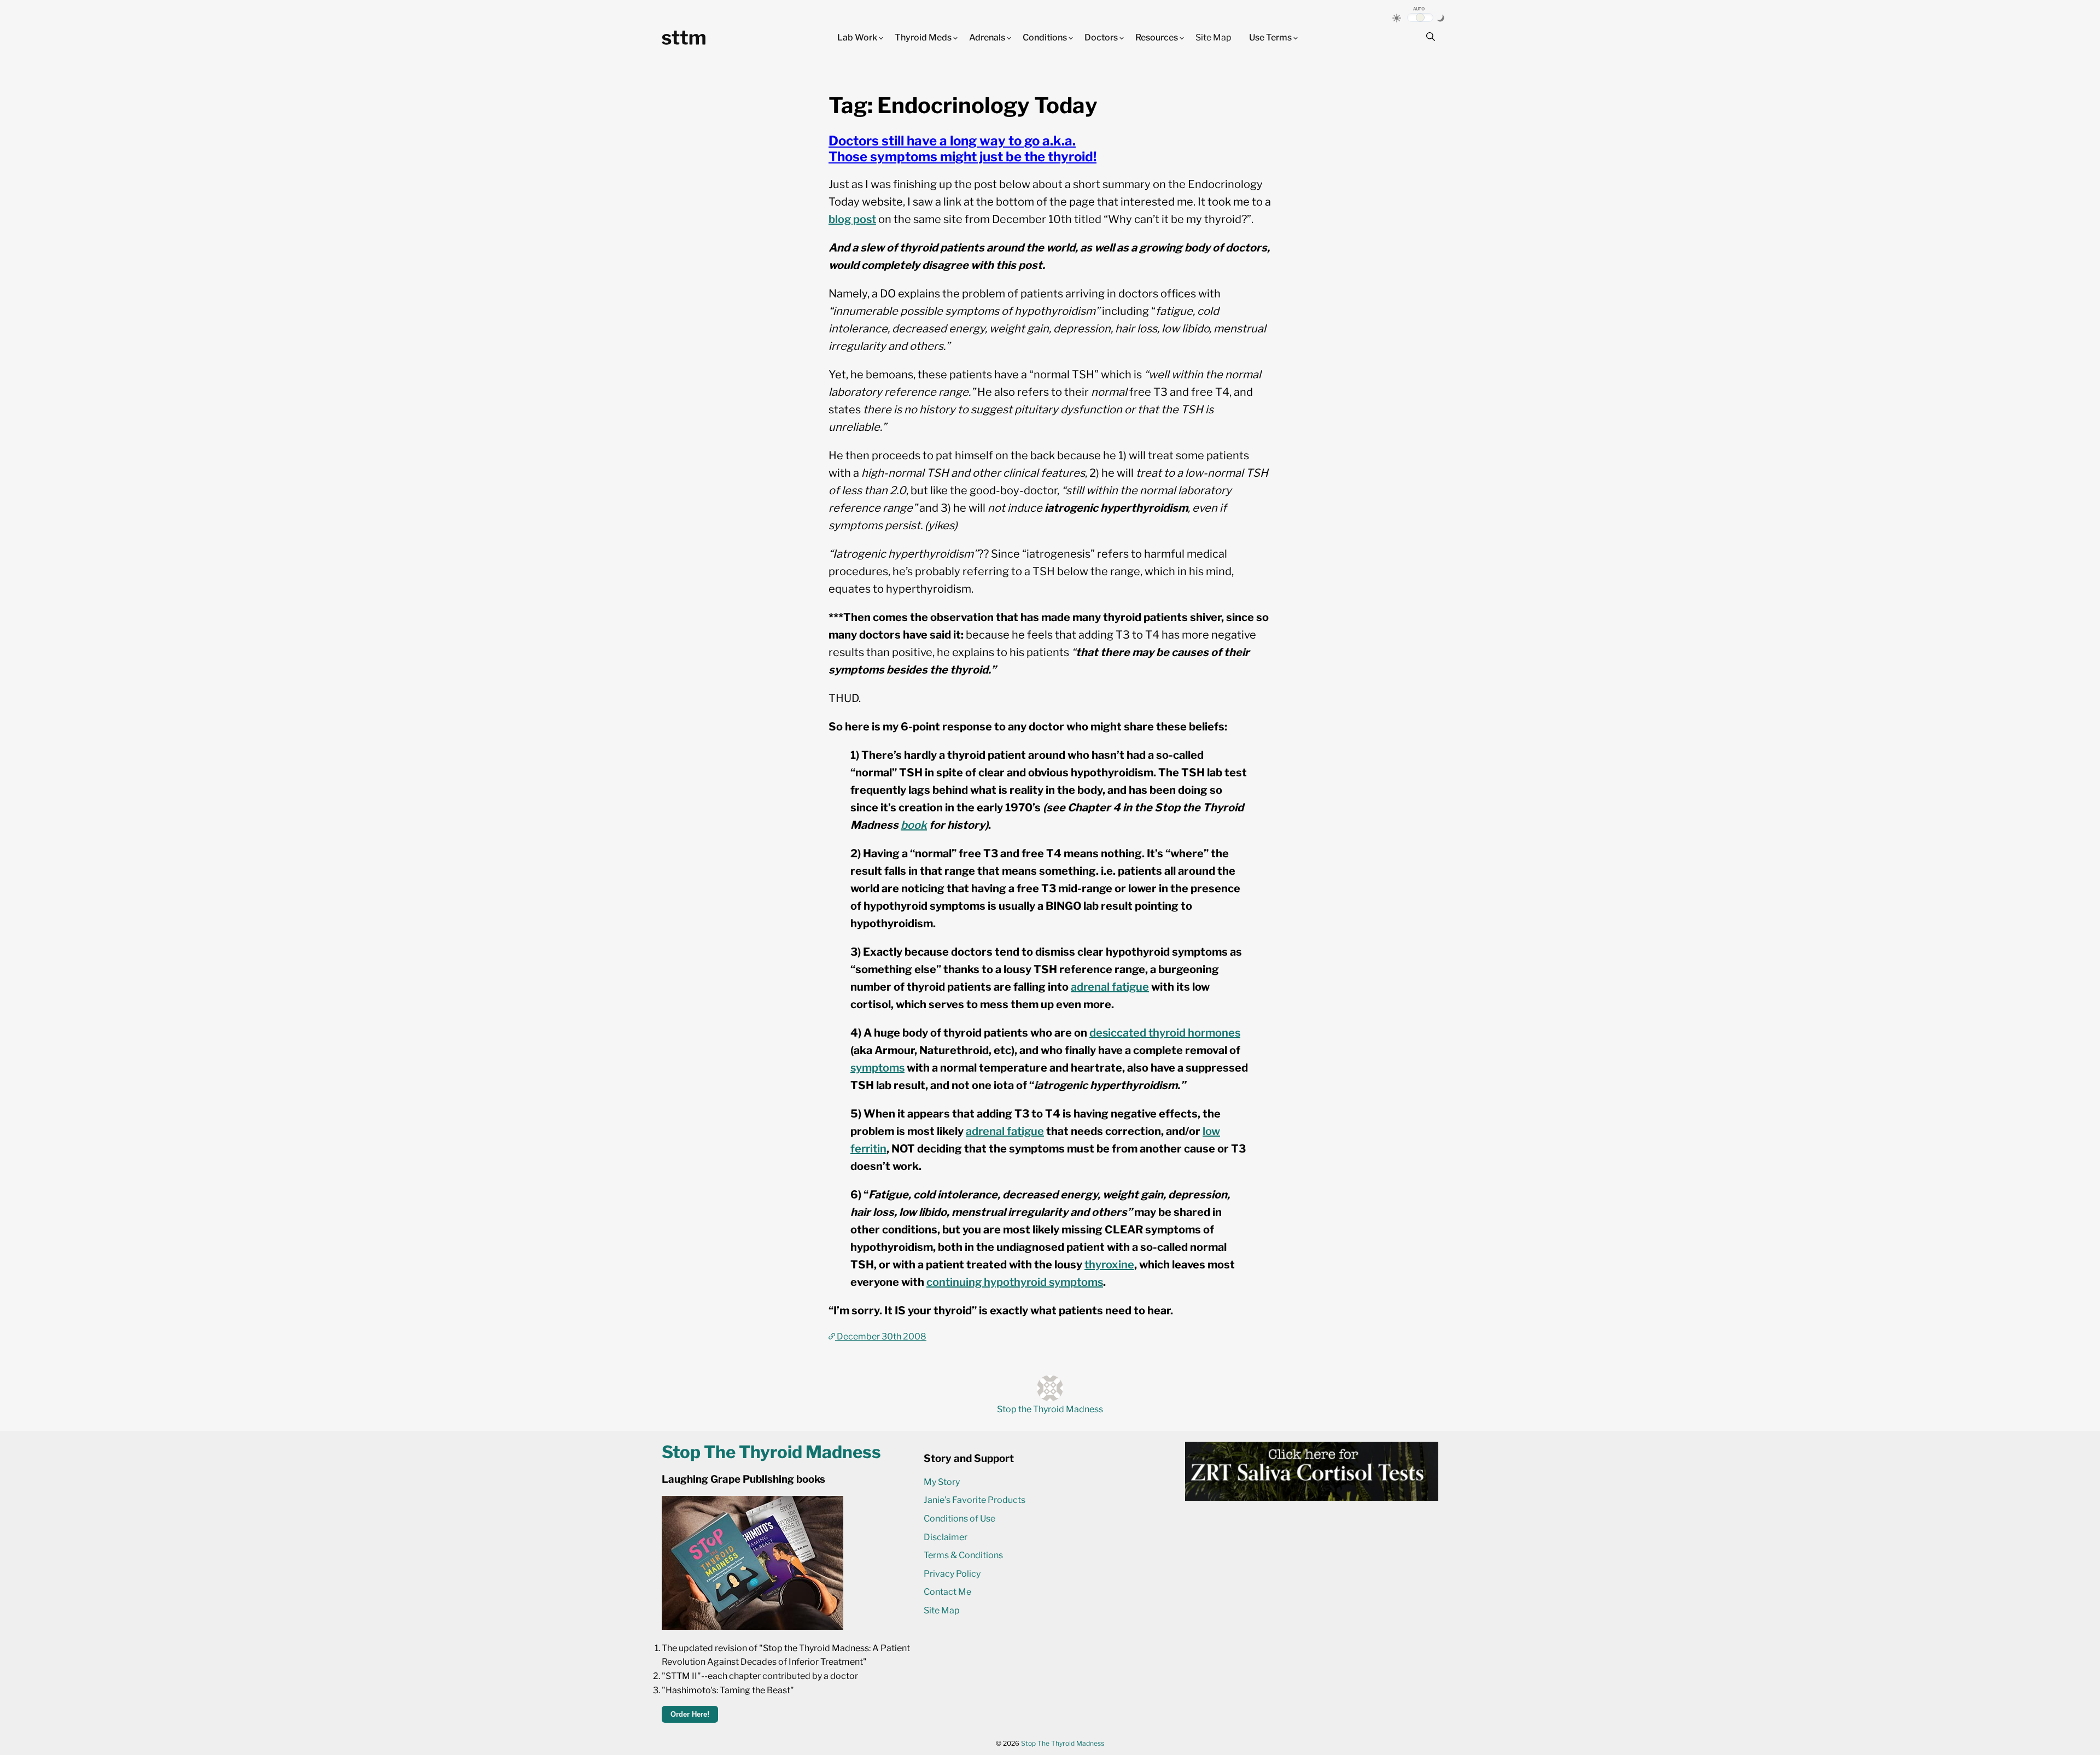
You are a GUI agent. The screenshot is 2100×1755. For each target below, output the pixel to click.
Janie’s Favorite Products (975, 1500)
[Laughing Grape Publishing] (752, 1627)
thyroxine (1109, 1265)
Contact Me (947, 1592)
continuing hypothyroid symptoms (1015, 1282)
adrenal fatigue (1110, 987)
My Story (942, 1482)
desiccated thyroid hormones (1165, 1033)
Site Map (1214, 37)
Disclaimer (946, 1537)
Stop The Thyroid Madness (1063, 1743)
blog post (852, 219)
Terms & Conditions (963, 1555)
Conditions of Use (959, 1519)
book (914, 825)
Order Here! (690, 1714)
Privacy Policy (952, 1574)
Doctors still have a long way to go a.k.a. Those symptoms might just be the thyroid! (962, 149)
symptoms (877, 1068)
